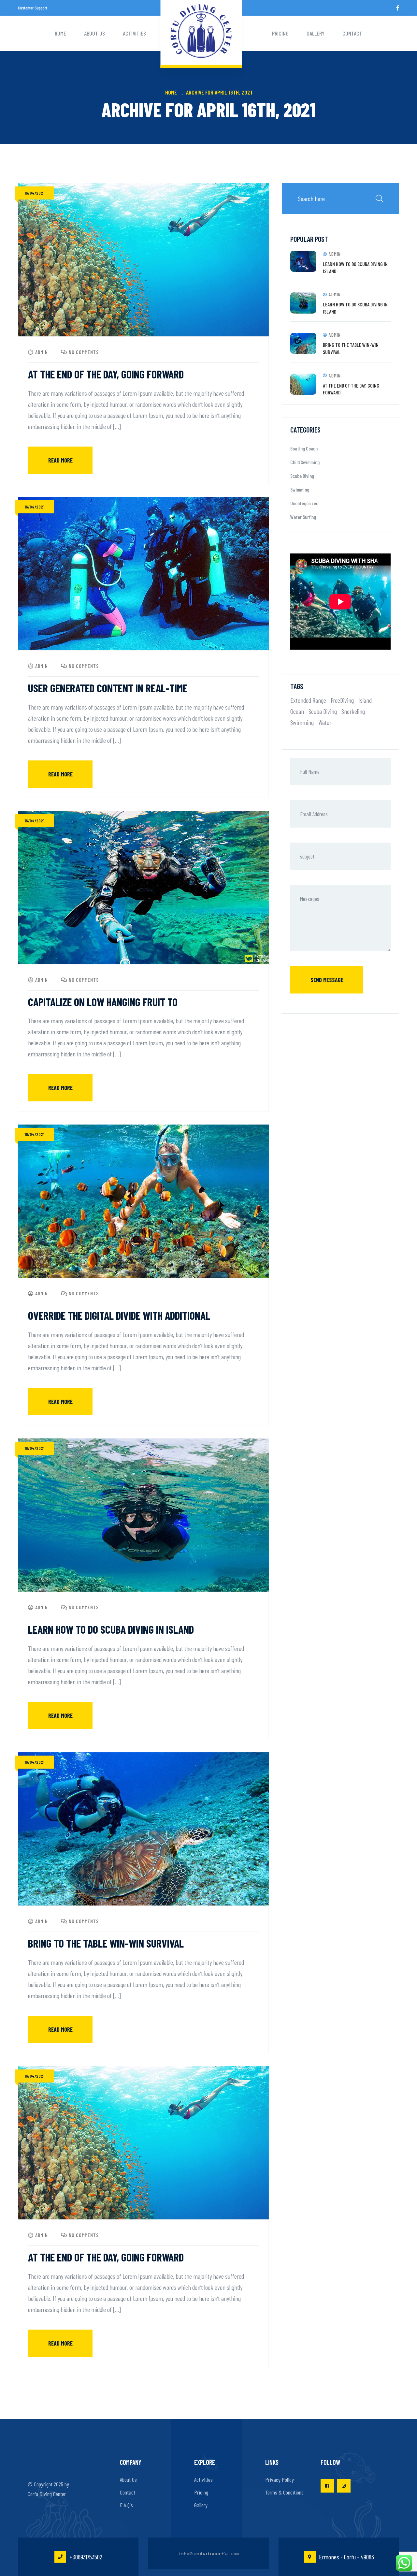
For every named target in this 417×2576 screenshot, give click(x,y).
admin (42, 352)
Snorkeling (353, 711)
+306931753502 (86, 2557)
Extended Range (308, 700)
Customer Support (33, 8)
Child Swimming (305, 462)
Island (365, 700)
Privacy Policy (280, 2480)
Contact (352, 33)
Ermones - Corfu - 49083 (346, 2557)
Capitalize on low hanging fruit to (103, 1002)
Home (60, 33)
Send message (327, 980)
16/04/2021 (34, 193)
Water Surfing (303, 517)
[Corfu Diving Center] (201, 32)
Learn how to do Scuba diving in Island (111, 1629)
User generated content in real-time (108, 688)
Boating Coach (304, 448)
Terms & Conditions (284, 2492)
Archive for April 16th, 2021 (219, 92)
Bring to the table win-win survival (106, 1943)
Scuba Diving (302, 476)
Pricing (280, 33)
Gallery (316, 33)
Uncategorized (304, 503)
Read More (60, 460)
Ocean (297, 711)
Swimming (300, 489)
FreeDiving (342, 700)
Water (325, 722)
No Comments (84, 352)
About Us (94, 33)
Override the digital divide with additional (119, 1315)
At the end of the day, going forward (106, 374)
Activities (134, 33)
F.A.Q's (126, 2505)
